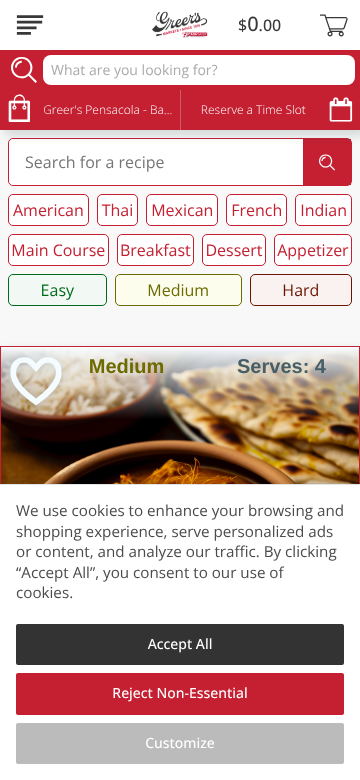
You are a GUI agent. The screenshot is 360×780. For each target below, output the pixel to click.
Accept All (180, 644)
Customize (180, 743)
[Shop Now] (30, 25)
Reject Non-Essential (179, 693)
